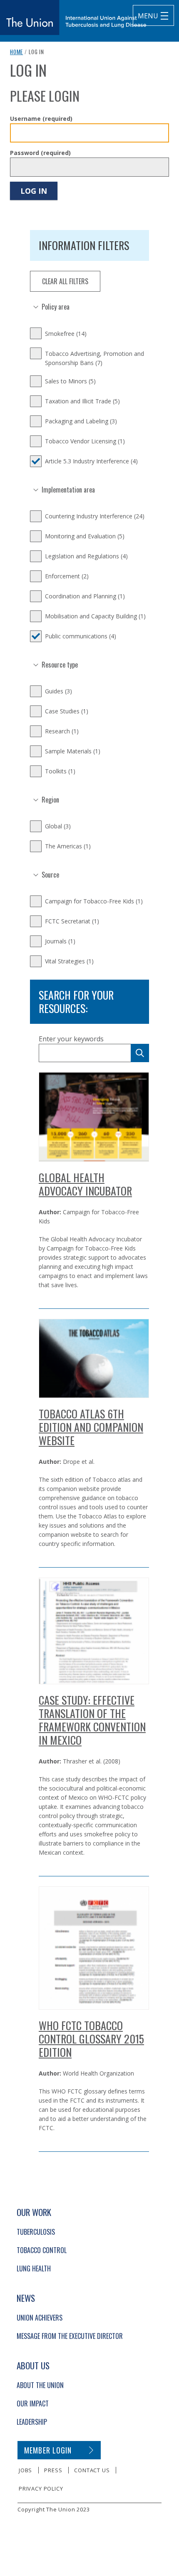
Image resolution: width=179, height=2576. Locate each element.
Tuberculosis (36, 2232)
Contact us (92, 2470)
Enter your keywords (71, 1039)
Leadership (32, 2422)
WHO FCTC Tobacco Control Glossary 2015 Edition (91, 2039)
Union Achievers (40, 2318)
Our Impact (33, 2403)
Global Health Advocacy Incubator (85, 1184)
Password (40, 153)
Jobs (25, 2470)
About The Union (40, 2385)
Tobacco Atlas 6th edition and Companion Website (91, 1427)
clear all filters (65, 281)
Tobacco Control (42, 2250)
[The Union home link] (73, 18)
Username (41, 119)
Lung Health (34, 2268)
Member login (48, 2450)
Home (16, 52)
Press (53, 2470)
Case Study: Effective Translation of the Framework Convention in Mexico (92, 1720)
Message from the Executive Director (70, 2336)
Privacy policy (41, 2488)
